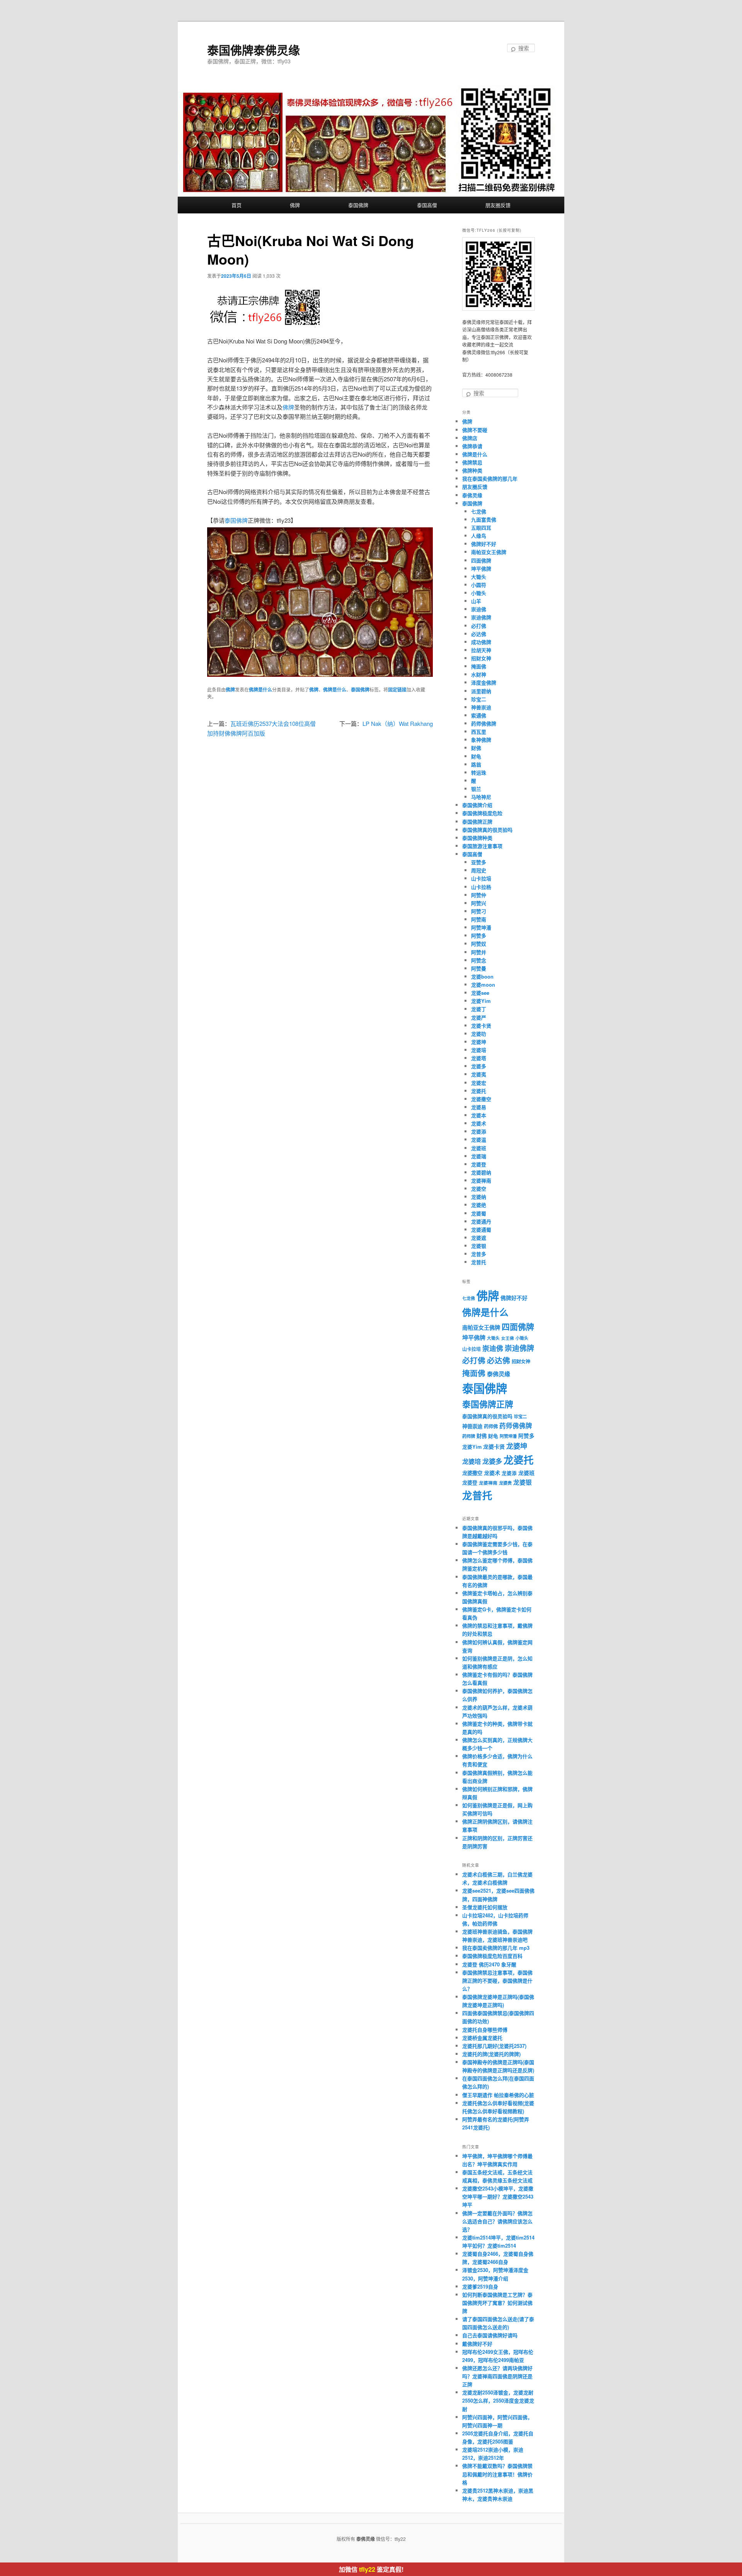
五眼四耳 (481, 528)
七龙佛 (479, 511)
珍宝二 (479, 699)
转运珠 (479, 772)
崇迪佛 (479, 609)
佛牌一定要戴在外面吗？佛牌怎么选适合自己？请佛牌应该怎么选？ (497, 2221)
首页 (237, 205)
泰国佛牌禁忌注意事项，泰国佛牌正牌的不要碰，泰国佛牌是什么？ (497, 1980)
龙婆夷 (479, 1074)
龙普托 (479, 1262)
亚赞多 (479, 862)
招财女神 (481, 658)
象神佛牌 (481, 740)
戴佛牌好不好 (477, 2344)
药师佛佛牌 (484, 723)
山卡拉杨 (481, 887)
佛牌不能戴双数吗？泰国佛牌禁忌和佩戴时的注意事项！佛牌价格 (497, 2474)
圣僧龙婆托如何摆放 (485, 1907)
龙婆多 (479, 1066)
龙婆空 (479, 1189)
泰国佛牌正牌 (477, 822)
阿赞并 (479, 952)
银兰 (476, 789)
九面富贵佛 (484, 519)
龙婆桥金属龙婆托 (482, 2038)
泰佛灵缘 (472, 495)
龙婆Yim (481, 1001)
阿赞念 (479, 960)
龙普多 (479, 1254)
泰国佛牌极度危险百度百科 (492, 1956)
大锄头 (479, 577)
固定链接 (397, 690)
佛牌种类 (472, 470)
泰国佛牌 (358, 205)
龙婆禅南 (481, 1180)
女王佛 (508, 1338)
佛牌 (295, 205)
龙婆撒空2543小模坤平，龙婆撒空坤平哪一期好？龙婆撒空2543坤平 (498, 2196)
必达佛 (479, 634)
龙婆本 (479, 1115)
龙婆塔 (479, 1058)
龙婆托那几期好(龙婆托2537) (494, 2046)
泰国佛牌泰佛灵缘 (254, 50)
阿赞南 (479, 919)
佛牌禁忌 (472, 462)
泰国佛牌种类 (477, 838)
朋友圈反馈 (498, 205)
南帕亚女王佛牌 (489, 552)
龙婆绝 (479, 1205)
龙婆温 (479, 1139)
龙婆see (480, 993)
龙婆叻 (479, 1034)
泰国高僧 (427, 205)
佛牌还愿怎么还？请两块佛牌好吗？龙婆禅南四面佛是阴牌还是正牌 (497, 2376)
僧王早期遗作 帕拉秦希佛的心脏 (498, 2095)
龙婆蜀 (479, 1213)
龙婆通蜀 (481, 1229)
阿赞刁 (479, 911)
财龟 (476, 756)
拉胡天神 (481, 650)
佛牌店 (470, 438)
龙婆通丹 (481, 1221)
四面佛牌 (481, 560)
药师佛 (491, 1426)
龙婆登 (479, 1164)
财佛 (476, 748)
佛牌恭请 (472, 446)
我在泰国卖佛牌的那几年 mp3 (496, 1948)
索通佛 (479, 715)
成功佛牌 (481, 642)
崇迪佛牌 (481, 617)
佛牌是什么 (260, 690)
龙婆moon (483, 985)
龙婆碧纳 (481, 1172)
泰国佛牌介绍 (477, 805)
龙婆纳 (479, 1197)
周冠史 (479, 870)
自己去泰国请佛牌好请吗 (490, 2335)
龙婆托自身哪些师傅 (485, 2030)
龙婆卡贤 (481, 1025)
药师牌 (469, 1436)
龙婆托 (479, 1091)
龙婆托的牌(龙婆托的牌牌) (491, 2054)
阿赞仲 (479, 895)
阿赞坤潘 (481, 927)
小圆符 (479, 585)
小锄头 (479, 593)
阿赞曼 (479, 968)
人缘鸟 (479, 536)
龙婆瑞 (479, 1156)
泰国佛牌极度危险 (482, 813)
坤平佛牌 (481, 568)
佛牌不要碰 (475, 430)
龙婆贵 (505, 1483)
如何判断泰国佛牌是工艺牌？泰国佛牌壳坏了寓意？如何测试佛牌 (497, 2303)
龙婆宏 (479, 1083)
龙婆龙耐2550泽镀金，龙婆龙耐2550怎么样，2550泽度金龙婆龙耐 (498, 2400)
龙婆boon (482, 976)
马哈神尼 (481, 797)
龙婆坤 (479, 1042)
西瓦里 (479, 732)
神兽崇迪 (481, 707)
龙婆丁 (479, 1009)
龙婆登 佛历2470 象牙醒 (489, 1964)
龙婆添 (479, 1131)
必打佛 (479, 626)
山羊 (476, 601)
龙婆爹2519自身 (480, 2286)
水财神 (479, 674)
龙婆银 (479, 1246)
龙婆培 (479, 1050)
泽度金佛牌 (484, 682)
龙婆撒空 (481, 1099)
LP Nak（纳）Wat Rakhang (398, 723)
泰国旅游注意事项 (482, 846)
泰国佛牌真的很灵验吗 (487, 830)
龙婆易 (479, 1107)
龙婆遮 (479, 1238)
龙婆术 (479, 1123)
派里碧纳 (481, 691)
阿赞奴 (479, 944)
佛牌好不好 (484, 544)
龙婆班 (479, 1148)
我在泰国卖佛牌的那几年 (490, 478)
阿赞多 (479, 935)
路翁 (476, 764)
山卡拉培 (481, 878)
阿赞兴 (479, 903)
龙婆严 (479, 1017)
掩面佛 (479, 666)
